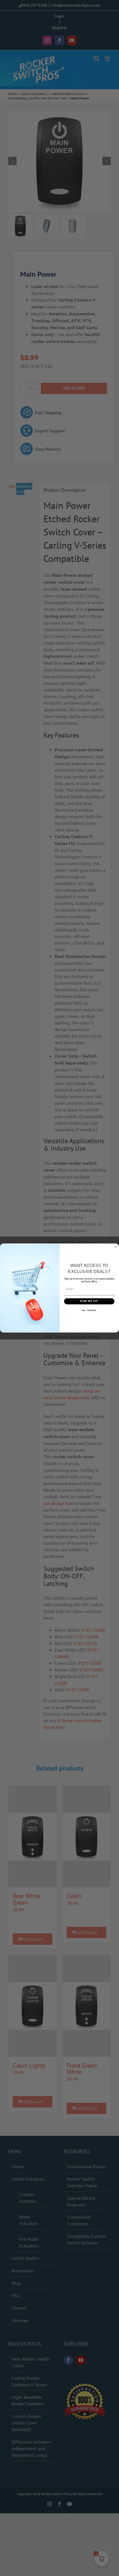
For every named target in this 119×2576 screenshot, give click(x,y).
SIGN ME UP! (89, 1301)
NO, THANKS (89, 1311)
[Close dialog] (116, 1247)
